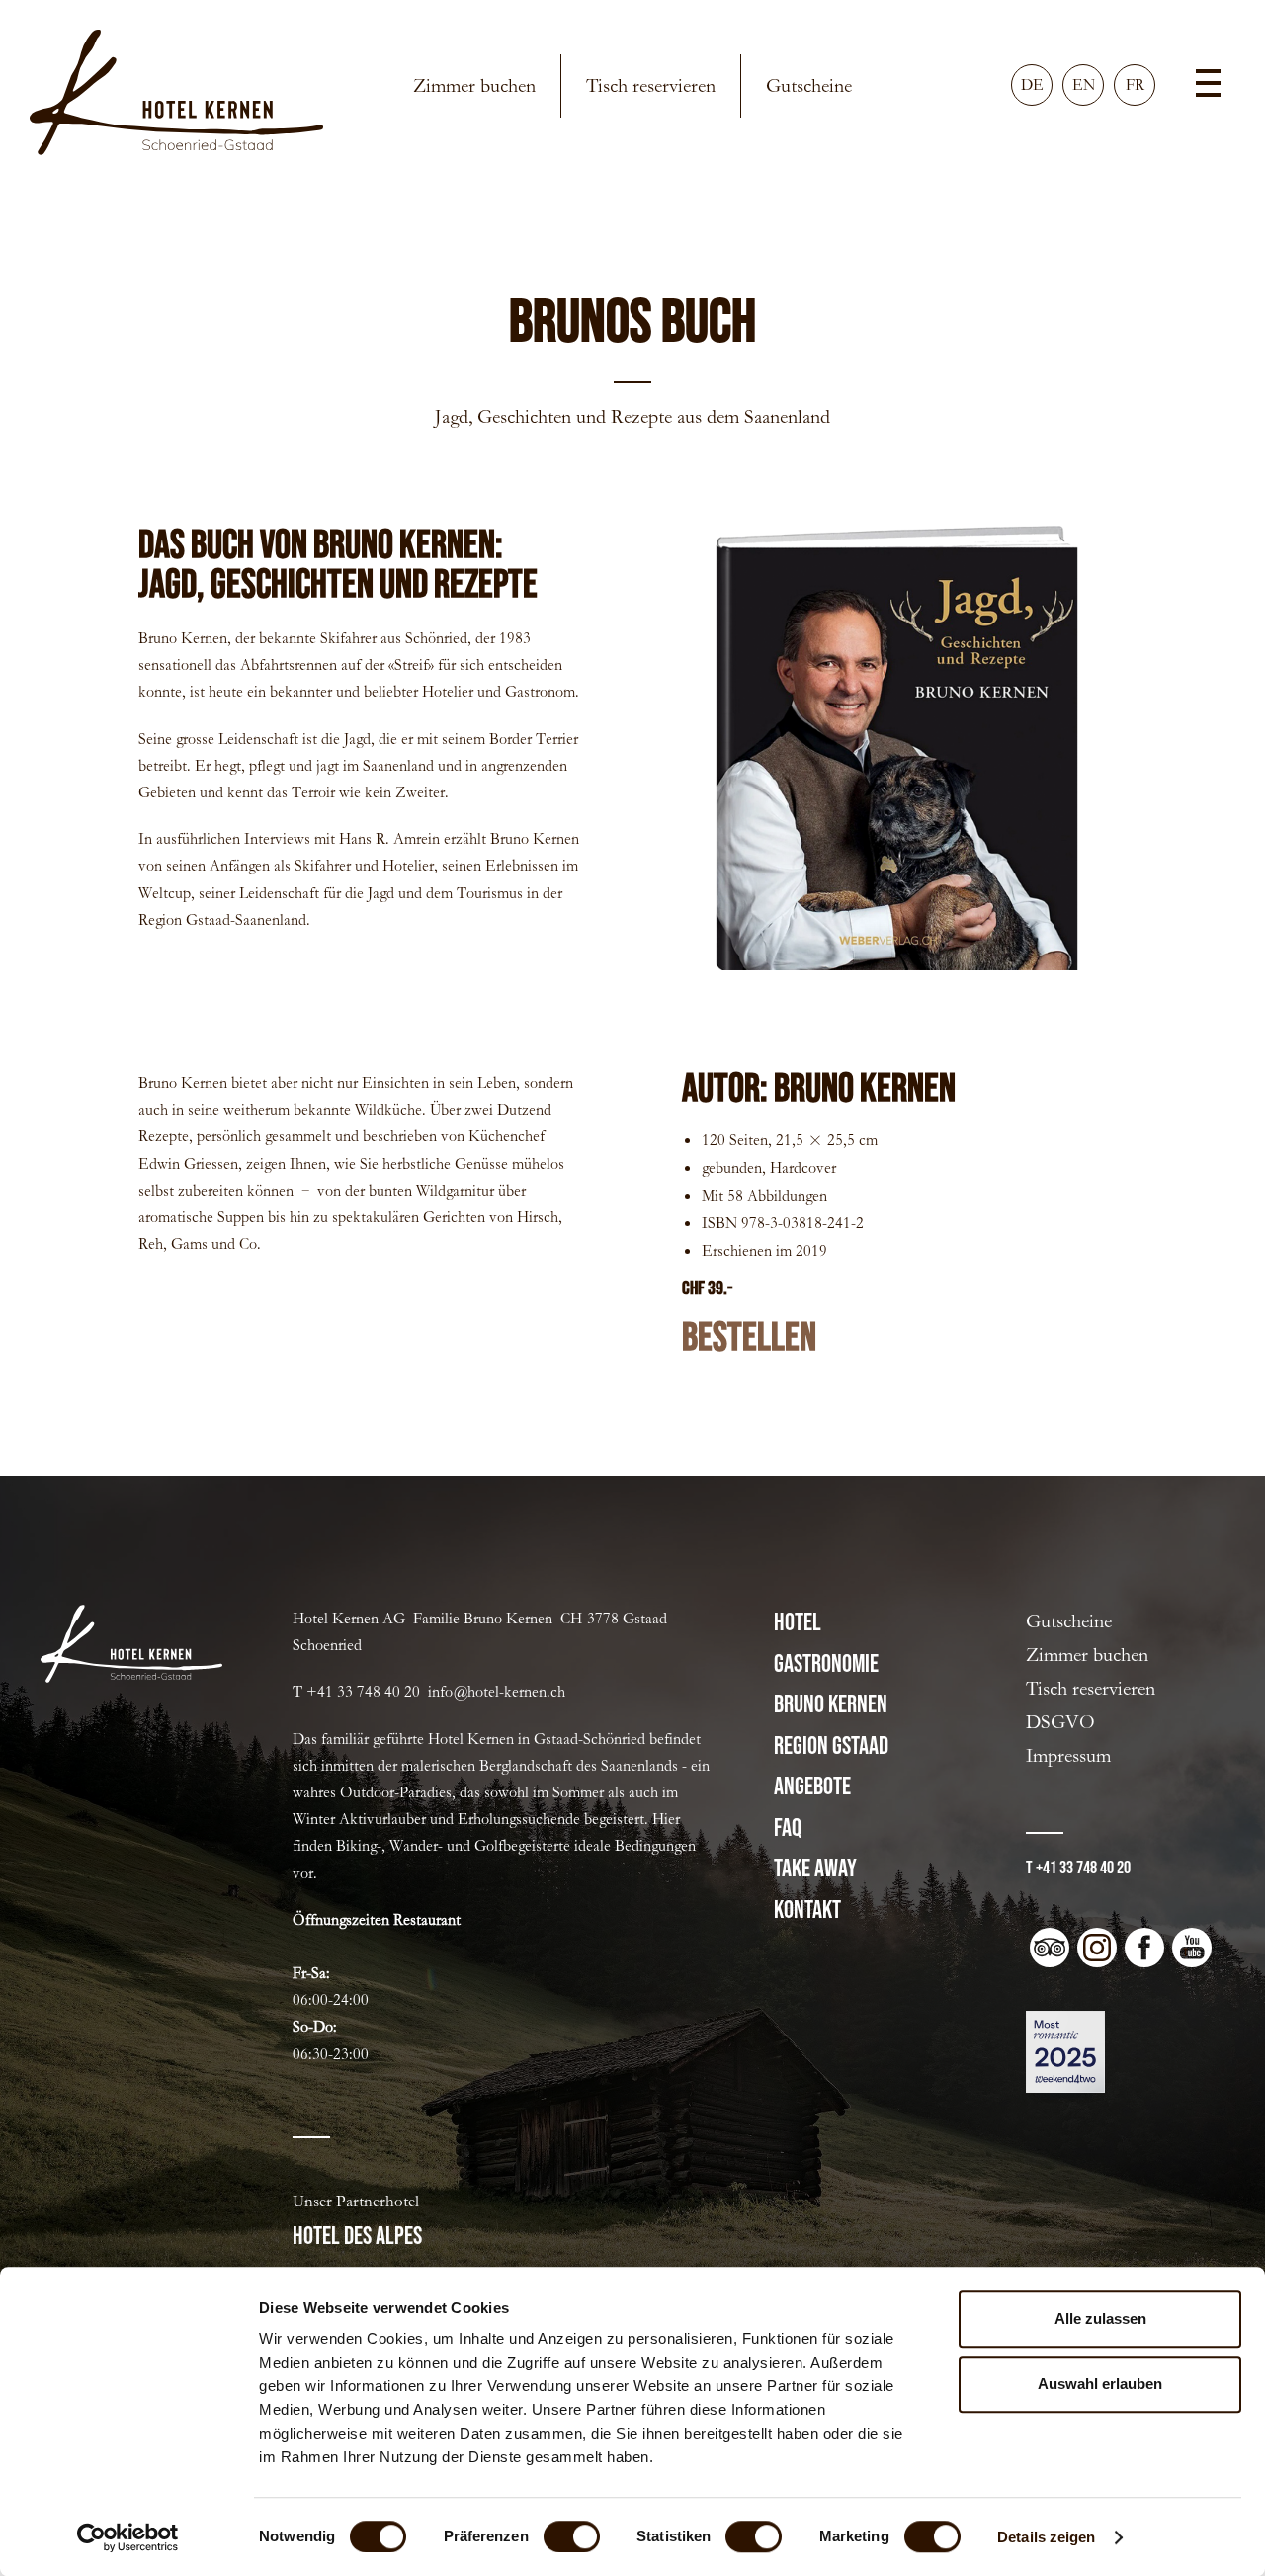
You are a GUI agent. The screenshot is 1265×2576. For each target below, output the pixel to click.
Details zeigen (1046, 2537)
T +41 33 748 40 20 (1078, 1868)
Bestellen (749, 1338)
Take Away (815, 1869)
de (1032, 84)
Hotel (798, 1623)
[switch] (572, 2536)
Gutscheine (809, 85)
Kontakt (807, 1911)
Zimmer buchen (474, 85)
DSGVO (1060, 1722)
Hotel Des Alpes (357, 2237)
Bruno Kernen (831, 1705)
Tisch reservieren (651, 85)
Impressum (1068, 1755)
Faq (788, 1828)
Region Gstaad (831, 1746)
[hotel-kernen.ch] (176, 96)
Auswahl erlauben (1100, 2384)
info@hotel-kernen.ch (497, 1691)
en (1084, 84)
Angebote (812, 1787)
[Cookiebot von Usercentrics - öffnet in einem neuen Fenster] (128, 2537)
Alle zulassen (1100, 2319)
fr (1135, 84)
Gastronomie (826, 1664)
